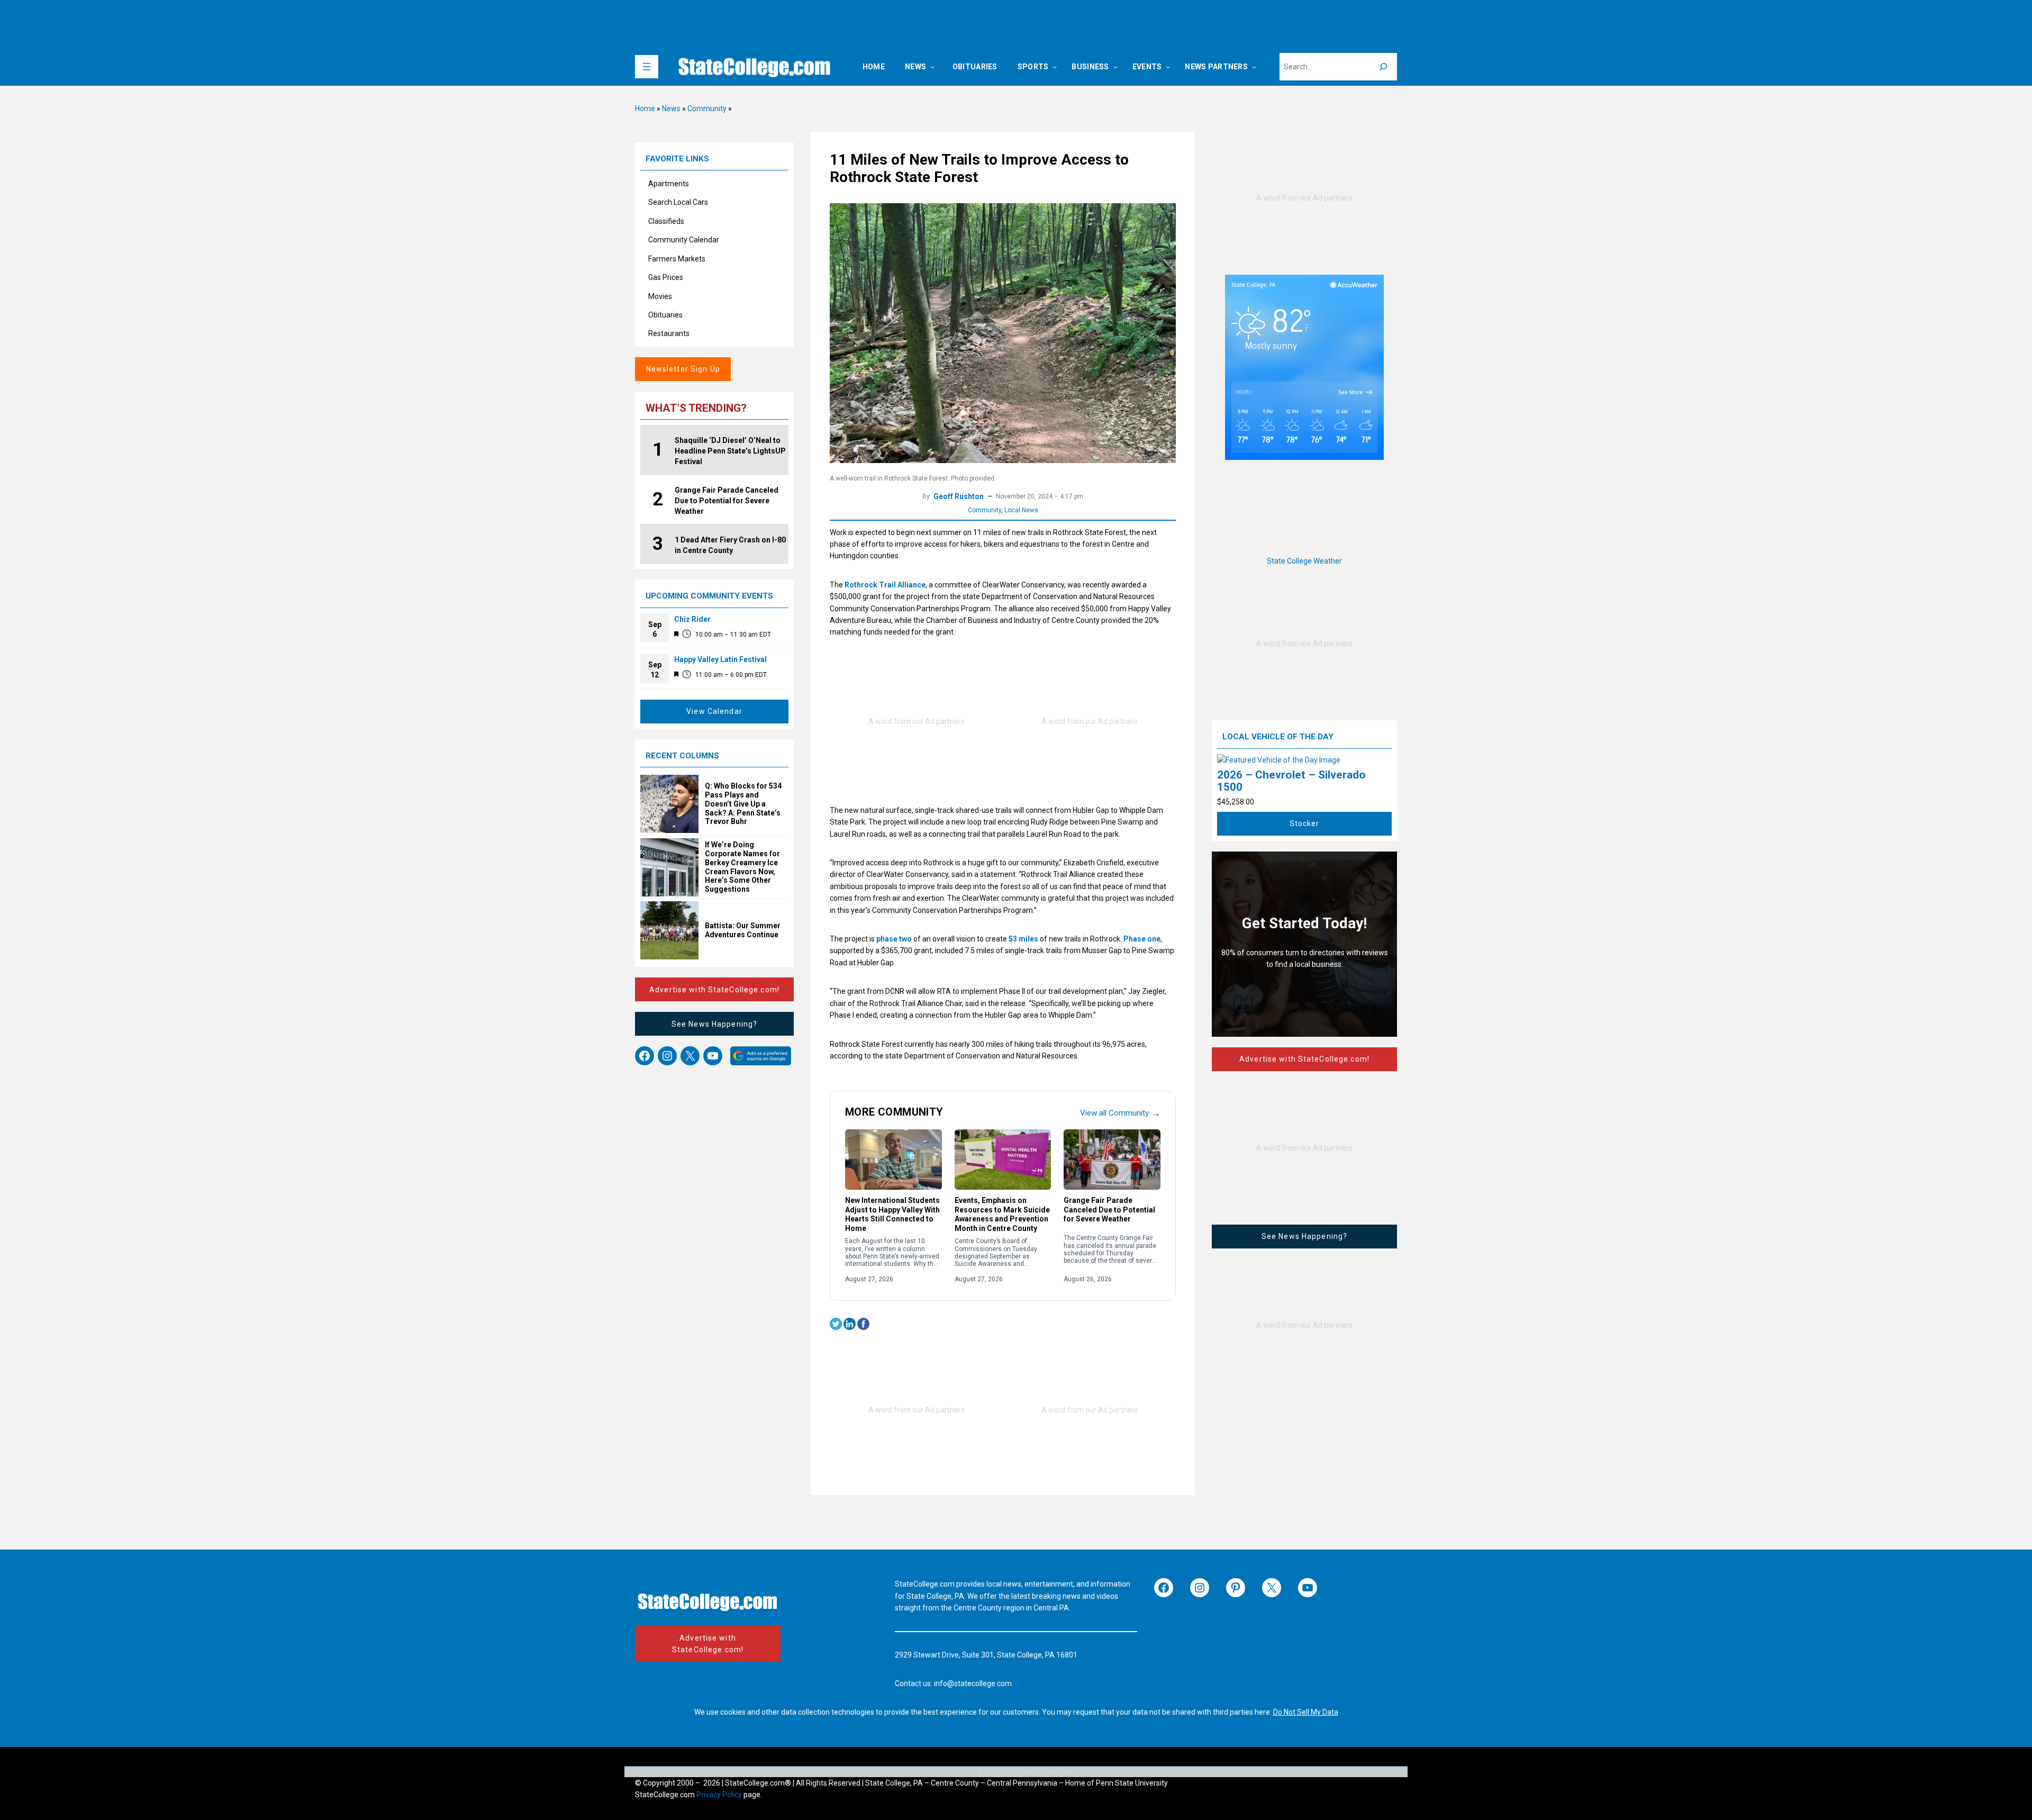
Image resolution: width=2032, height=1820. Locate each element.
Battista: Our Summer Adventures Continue (743, 930)
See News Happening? (714, 1024)
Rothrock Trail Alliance (885, 585)
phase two (894, 939)
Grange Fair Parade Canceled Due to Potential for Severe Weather (1109, 1210)
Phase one (1142, 939)
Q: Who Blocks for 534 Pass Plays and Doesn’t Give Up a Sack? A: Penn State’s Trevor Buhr (743, 804)
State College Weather (1304, 561)
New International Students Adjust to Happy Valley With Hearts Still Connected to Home (892, 1214)
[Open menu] (647, 67)
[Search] (1383, 67)
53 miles (1023, 939)
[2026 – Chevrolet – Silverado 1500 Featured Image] (1279, 760)
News (671, 108)
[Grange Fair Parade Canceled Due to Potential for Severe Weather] (1112, 1160)
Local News (1021, 510)
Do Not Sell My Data (1306, 1712)
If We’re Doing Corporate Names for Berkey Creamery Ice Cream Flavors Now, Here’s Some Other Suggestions (742, 867)
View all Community (1120, 1113)
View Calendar (714, 711)
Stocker (1305, 823)
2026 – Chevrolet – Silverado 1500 (1291, 781)
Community (707, 108)
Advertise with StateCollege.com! (714, 990)
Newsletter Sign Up (683, 369)
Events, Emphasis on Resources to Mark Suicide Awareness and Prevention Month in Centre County (1002, 1214)
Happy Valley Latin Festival (720, 659)
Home (645, 108)
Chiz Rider (692, 619)
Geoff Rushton (959, 496)
